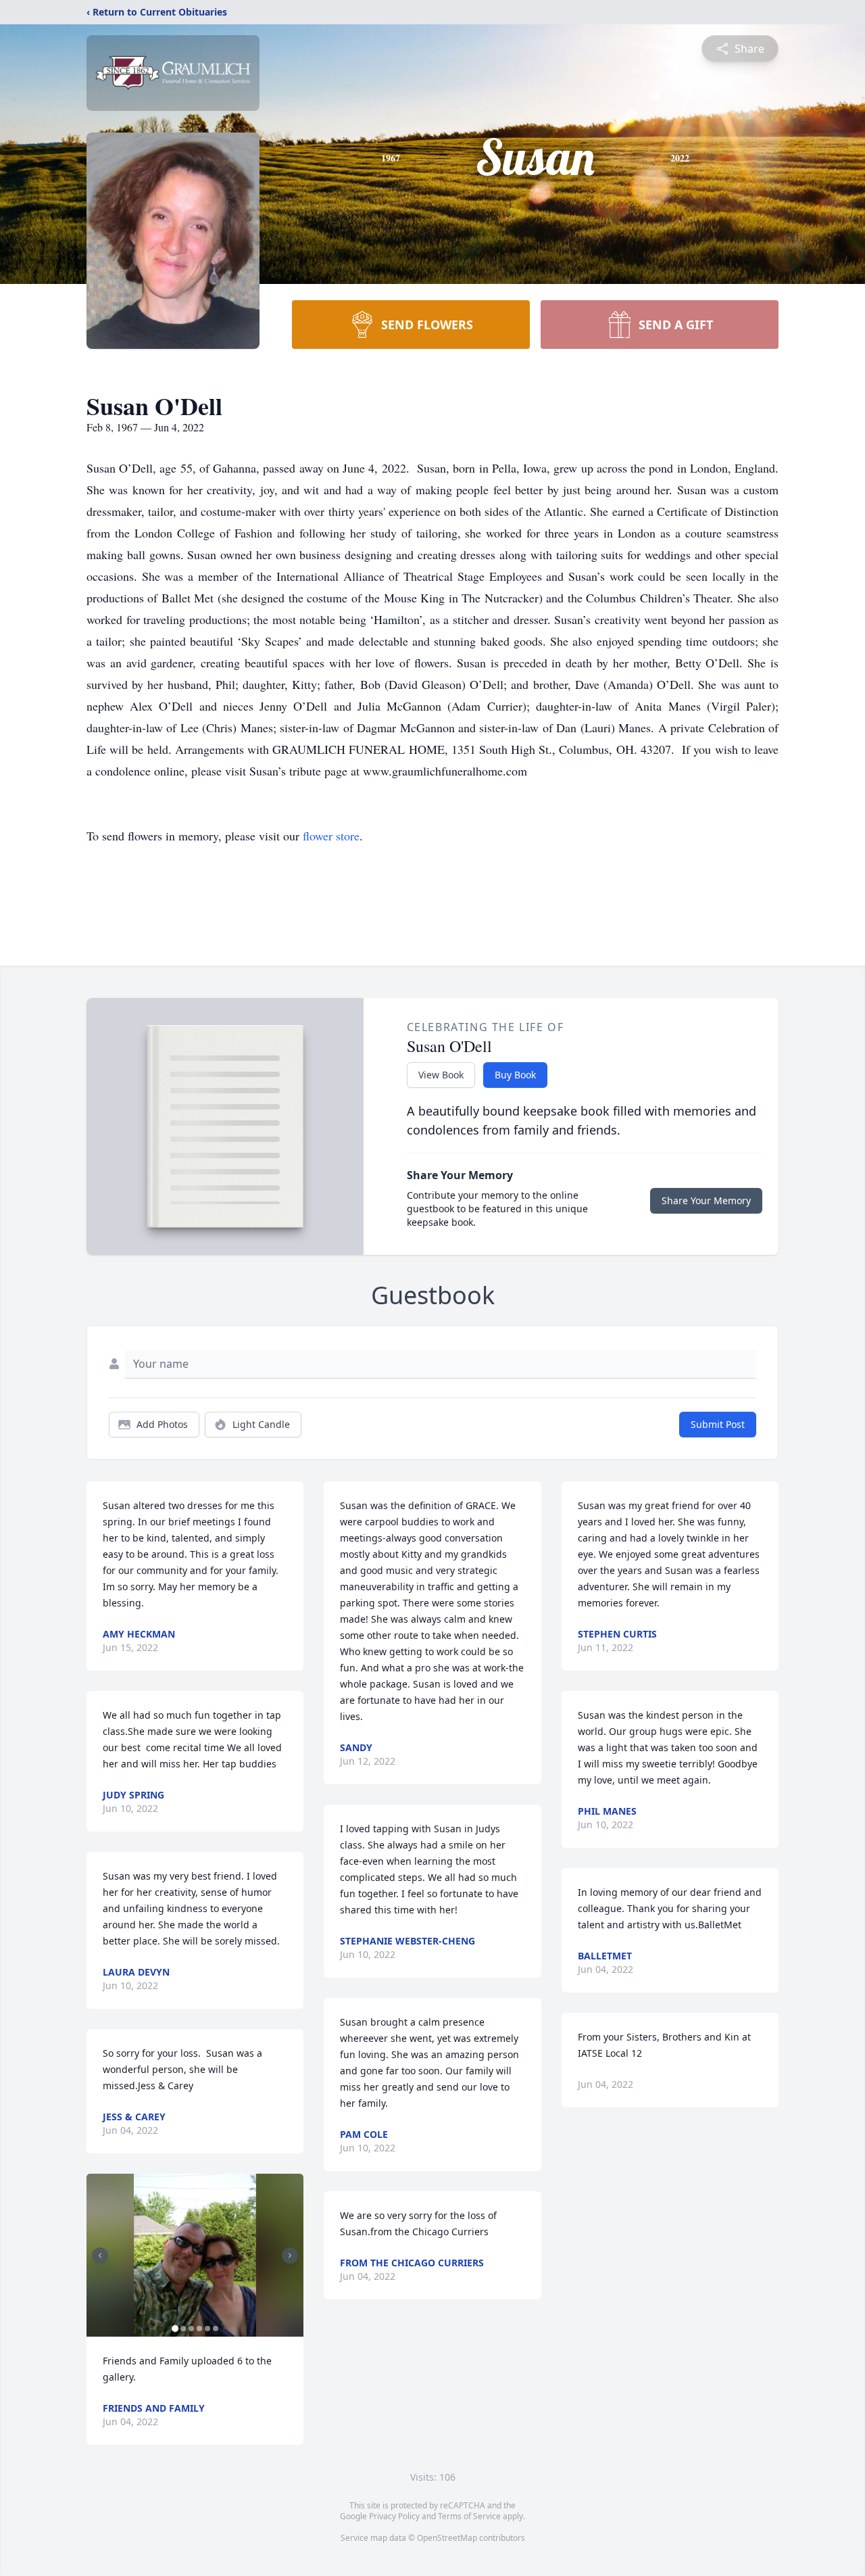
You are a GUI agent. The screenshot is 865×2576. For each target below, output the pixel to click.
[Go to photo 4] (199, 2329)
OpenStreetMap (447, 2538)
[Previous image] (100, 2256)
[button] (195, 2255)
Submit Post (718, 1424)
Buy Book (515, 1075)
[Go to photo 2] (183, 2329)
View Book (441, 1075)
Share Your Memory (706, 1200)
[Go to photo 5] (207, 2329)
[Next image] (290, 2256)
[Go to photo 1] (175, 2329)
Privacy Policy (394, 2516)
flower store (331, 836)
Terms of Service (469, 2516)
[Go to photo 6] (216, 2329)
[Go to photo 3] (191, 2329)
